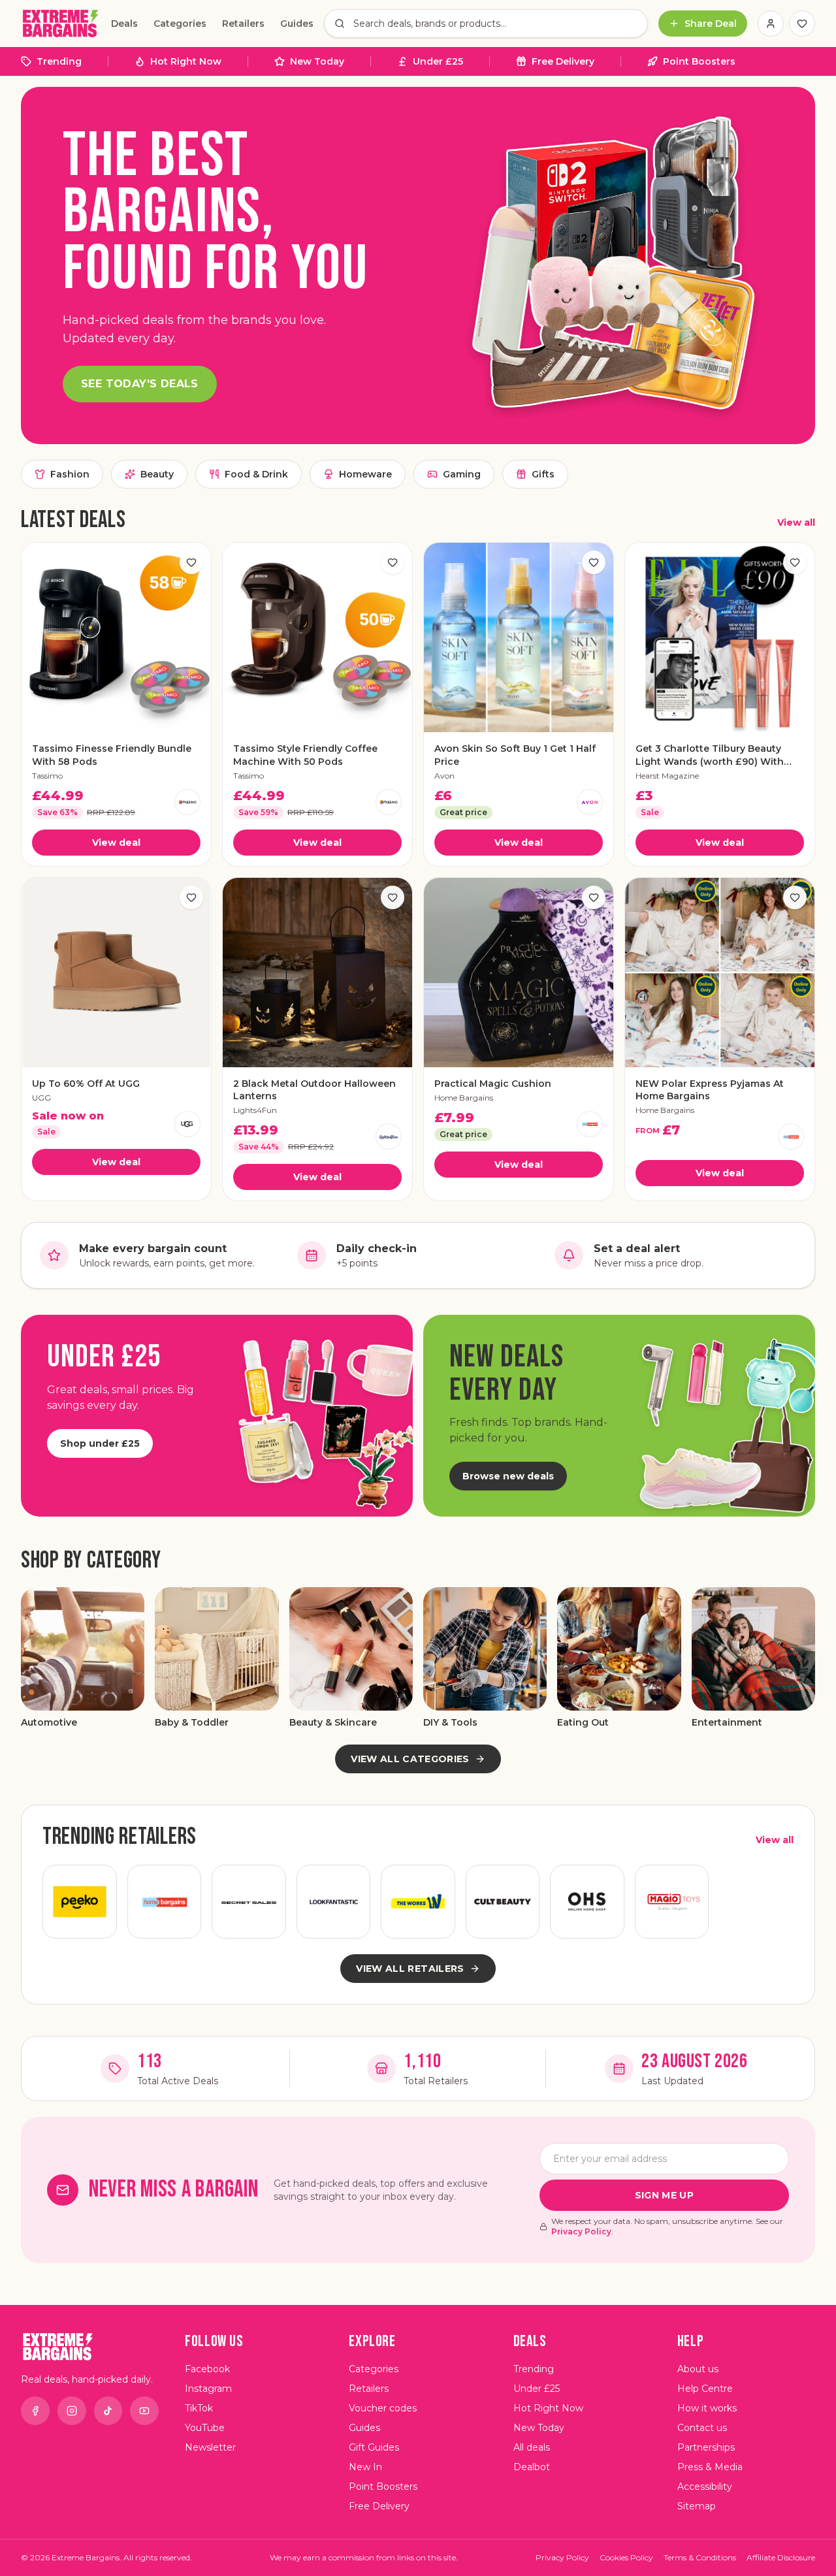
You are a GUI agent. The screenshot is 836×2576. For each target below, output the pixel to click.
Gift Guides (374, 2447)
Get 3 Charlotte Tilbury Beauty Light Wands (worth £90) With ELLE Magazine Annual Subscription (710, 755)
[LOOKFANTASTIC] (334, 1902)
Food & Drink (256, 474)
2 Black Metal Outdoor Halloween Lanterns (314, 1090)
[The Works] (418, 1902)
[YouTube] (144, 2411)
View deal (116, 843)
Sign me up (665, 2195)
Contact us (702, 2428)
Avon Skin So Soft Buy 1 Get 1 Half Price (515, 755)
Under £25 (438, 61)
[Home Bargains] (590, 1124)
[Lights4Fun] (389, 1136)
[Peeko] (80, 1902)
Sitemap (697, 2506)
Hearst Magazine (667, 776)
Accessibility (705, 2487)
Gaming (462, 474)
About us (698, 2369)
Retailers (243, 24)
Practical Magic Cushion (493, 1084)
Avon (444, 776)
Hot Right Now (186, 61)
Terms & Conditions (700, 2557)
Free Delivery (563, 61)
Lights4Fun (255, 1110)
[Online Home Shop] (587, 1902)
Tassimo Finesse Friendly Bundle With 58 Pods (112, 755)
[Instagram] (72, 2411)
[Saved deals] (802, 24)
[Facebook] (35, 2411)
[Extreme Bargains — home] (61, 24)
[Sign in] (771, 24)
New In (365, 2467)
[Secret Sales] (249, 1902)
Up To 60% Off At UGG (86, 1084)
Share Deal (711, 24)
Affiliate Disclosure (781, 2557)
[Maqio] (672, 1902)
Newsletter (210, 2447)
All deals (532, 2447)
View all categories (410, 1759)
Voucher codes (383, 2408)
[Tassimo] (187, 802)
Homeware (365, 474)
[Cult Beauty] (503, 1902)
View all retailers (410, 1969)
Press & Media (710, 2467)
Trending (59, 61)
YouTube (205, 2428)
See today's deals (140, 384)
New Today (317, 61)
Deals (124, 24)
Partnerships (706, 2447)
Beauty (157, 474)
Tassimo (47, 776)
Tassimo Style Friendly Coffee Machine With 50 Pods (305, 755)
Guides (297, 24)
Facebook (207, 2369)
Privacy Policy (581, 2231)
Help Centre (705, 2389)
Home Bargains (464, 1098)
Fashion (70, 474)
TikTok (199, 2408)
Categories (180, 24)
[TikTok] (108, 2411)
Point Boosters (699, 61)
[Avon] (590, 802)
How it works (707, 2408)
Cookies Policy (626, 2557)
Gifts (543, 474)
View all (796, 523)
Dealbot (532, 2467)
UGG (41, 1098)
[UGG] (187, 1124)
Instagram (208, 2389)
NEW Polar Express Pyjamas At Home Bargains (710, 1090)
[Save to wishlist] (191, 562)
